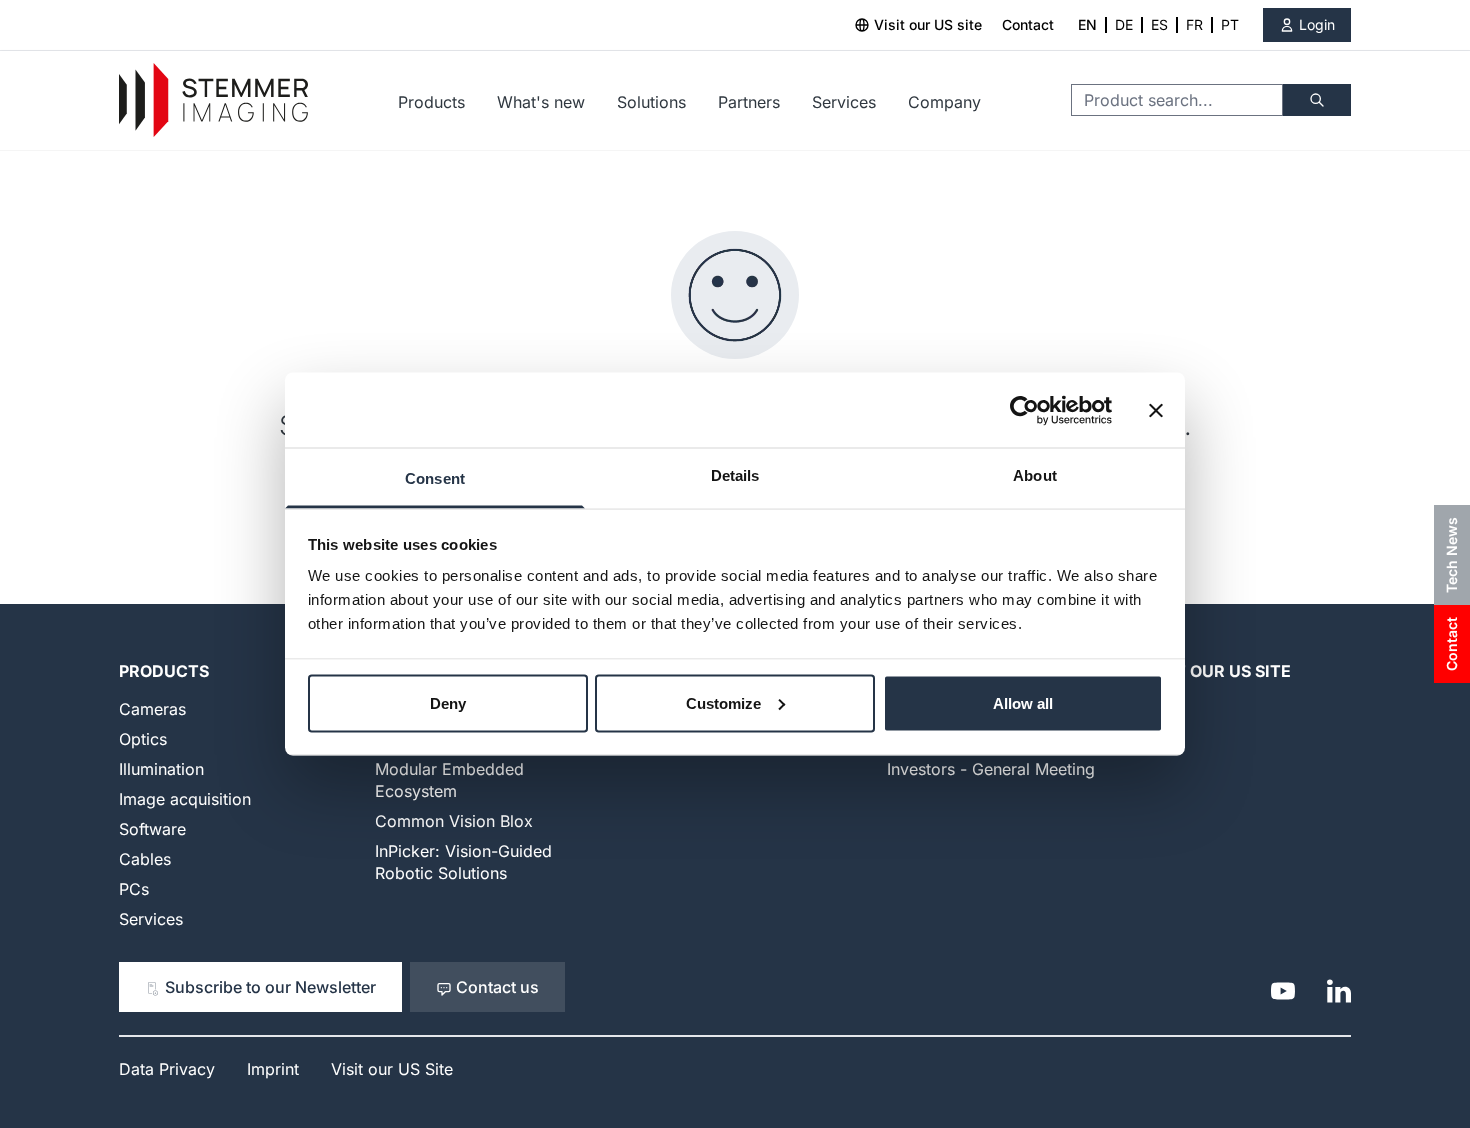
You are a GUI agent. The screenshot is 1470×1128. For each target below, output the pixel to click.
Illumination (161, 769)
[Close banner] (1156, 410)
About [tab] (1035, 475)
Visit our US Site (1217, 671)
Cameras (152, 709)
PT (1230, 24)
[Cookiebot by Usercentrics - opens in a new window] (1024, 410)
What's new (541, 102)
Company (944, 102)
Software (152, 829)
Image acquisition (185, 799)
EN (1087, 24)
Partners (749, 102)
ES (1159, 24)
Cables (145, 859)
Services (844, 102)
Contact (1028, 24)
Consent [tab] (435, 478)
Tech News (1451, 555)
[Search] (1317, 100)
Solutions (651, 102)
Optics (143, 739)
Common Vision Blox (454, 821)
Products (431, 102)
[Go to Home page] (213, 100)
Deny (448, 702)
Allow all (1023, 702)
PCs (134, 889)
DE (1124, 24)
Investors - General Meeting (991, 769)
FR (1194, 24)
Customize (723, 702)
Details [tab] (735, 475)
